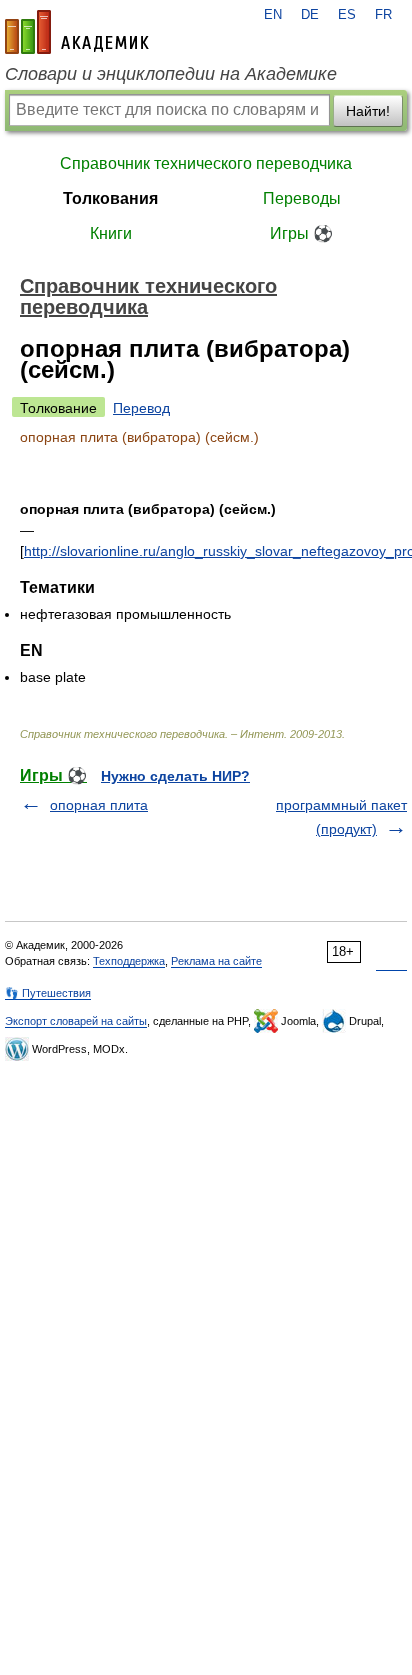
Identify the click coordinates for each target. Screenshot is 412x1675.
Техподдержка (129, 961)
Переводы (302, 198)
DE (310, 15)
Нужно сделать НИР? (175, 776)
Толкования (110, 198)
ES (347, 15)
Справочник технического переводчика (206, 163)
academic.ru (77, 32)
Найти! (368, 111)
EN (273, 15)
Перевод (141, 408)
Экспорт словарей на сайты (76, 1021)
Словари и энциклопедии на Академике (171, 74)
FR (383, 15)
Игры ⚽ (301, 233)
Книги (111, 233)
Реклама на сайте (216, 961)
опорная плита (99, 805)
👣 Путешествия (48, 993)
